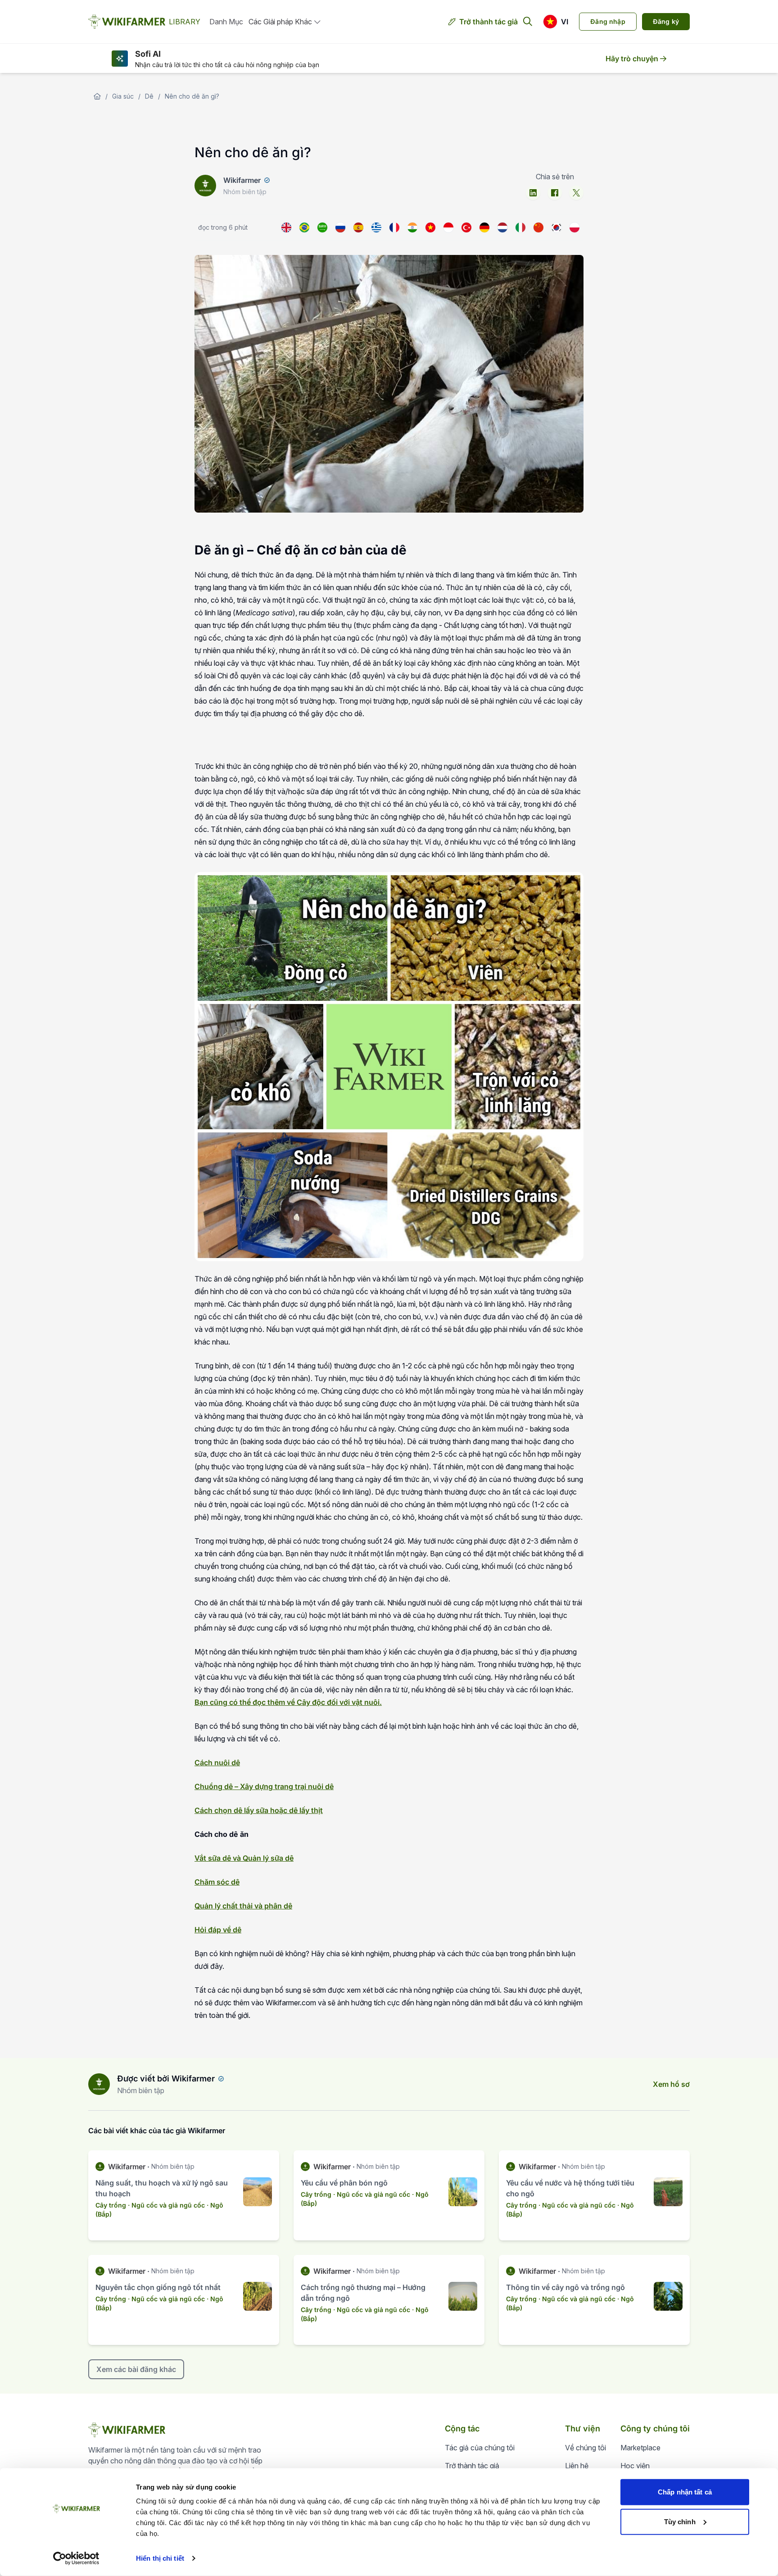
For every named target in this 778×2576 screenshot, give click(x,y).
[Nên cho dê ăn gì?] (430, 227)
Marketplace (640, 2448)
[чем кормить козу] (340, 227)
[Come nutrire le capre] (520, 227)
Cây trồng (111, 2205)
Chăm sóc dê (217, 1882)
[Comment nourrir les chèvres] (394, 227)
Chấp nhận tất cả (685, 2492)
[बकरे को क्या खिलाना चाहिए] (412, 227)
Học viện (635, 2466)
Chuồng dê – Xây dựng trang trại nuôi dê (264, 1786)
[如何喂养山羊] (538, 227)
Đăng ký (666, 21)
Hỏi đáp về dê (218, 1930)
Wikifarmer (242, 180)
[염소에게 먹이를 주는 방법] (556, 227)
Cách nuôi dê (217, 1763)
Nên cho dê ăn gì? (192, 96)
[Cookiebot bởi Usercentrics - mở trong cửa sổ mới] (76, 2558)
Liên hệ (577, 2466)
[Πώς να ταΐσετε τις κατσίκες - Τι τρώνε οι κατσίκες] (376, 227)
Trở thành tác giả (489, 22)
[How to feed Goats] (286, 227)
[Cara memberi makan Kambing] (448, 227)
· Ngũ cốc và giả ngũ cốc (166, 2205)
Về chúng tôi (586, 2448)
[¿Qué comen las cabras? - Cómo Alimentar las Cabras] (358, 227)
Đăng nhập (608, 21)
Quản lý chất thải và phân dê (243, 1906)
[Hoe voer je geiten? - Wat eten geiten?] (502, 227)
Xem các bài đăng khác (136, 2369)
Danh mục (226, 22)
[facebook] (555, 193)
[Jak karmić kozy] (574, 227)
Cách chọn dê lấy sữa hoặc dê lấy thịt (259, 1810)
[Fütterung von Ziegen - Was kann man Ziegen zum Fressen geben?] (484, 227)
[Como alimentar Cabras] (304, 227)
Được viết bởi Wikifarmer (166, 2079)
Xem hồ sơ (671, 2084)
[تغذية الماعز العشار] (322, 227)
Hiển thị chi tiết (160, 2558)
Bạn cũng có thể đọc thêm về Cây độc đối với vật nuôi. (288, 1702)
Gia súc (123, 96)
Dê (149, 96)
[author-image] (99, 2084)
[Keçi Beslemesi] (466, 227)
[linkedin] (533, 193)
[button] (556, 22)
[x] (576, 193)
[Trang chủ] (97, 96)
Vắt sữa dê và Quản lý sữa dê (244, 1858)
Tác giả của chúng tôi (480, 2448)
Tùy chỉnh (680, 2521)
